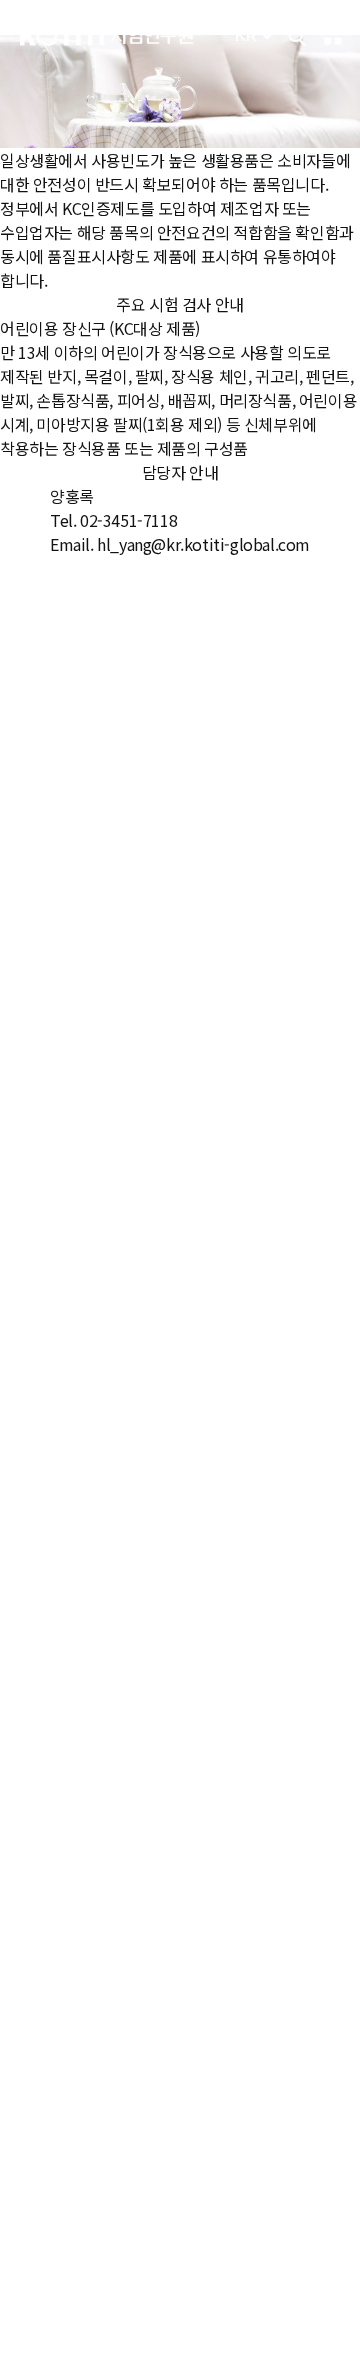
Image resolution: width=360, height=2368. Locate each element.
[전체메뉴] (333, 36)
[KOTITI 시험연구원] (106, 35)
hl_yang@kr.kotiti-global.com (203, 544)
